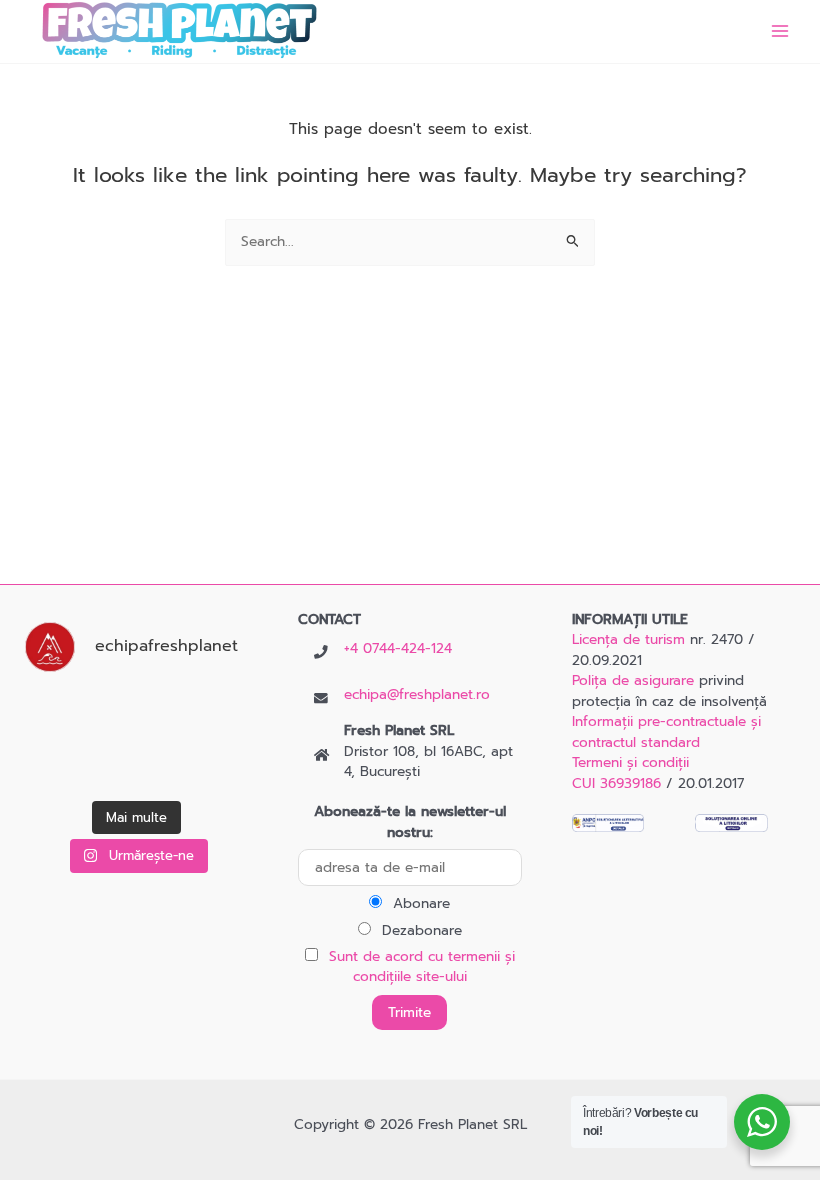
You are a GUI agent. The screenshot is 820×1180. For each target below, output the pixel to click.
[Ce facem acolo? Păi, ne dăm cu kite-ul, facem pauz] (217, 767)
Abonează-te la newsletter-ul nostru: (410, 822)
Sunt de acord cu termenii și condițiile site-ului (422, 967)
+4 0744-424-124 (398, 648)
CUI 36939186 (616, 783)
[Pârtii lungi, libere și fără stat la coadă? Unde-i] (55, 713)
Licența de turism (628, 639)
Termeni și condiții (630, 762)
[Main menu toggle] (780, 31)
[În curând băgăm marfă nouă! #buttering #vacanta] (136, 713)
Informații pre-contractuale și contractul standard (666, 732)
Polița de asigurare (633, 680)
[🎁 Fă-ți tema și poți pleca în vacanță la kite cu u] (217, 713)
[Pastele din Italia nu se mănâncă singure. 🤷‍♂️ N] (55, 767)
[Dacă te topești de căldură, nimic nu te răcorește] (136, 767)
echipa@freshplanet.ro (417, 694)
